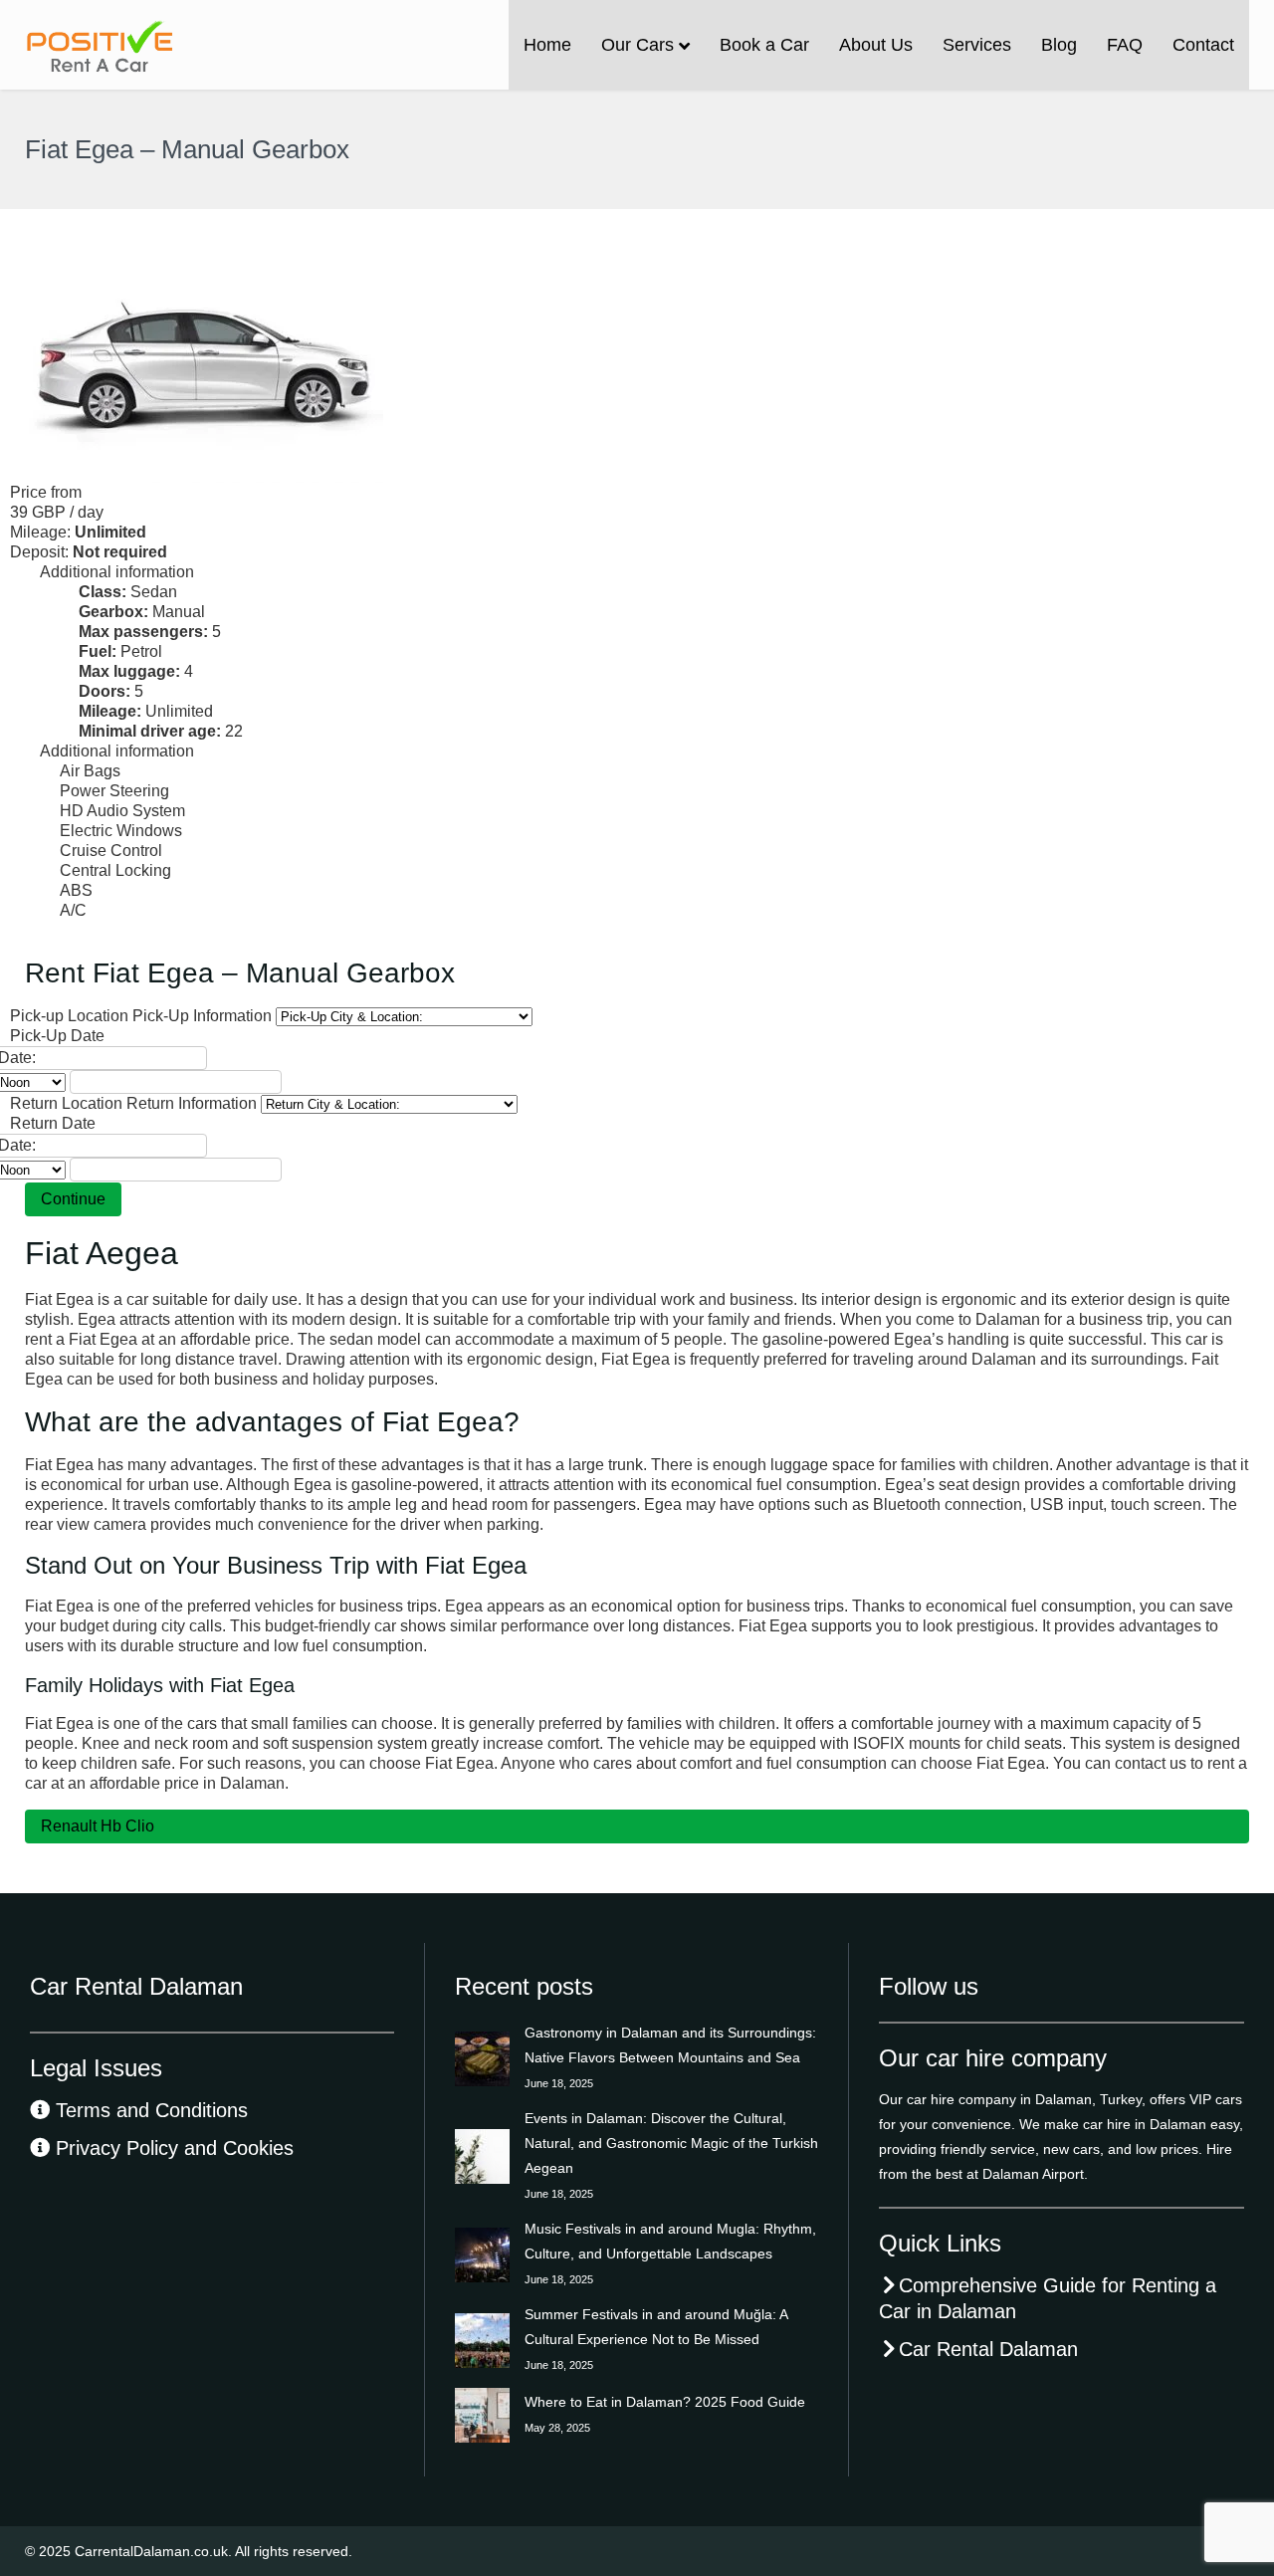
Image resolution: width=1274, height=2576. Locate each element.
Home (547, 45)
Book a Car (764, 45)
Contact (1203, 45)
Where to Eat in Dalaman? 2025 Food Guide (665, 2402)
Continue (73, 1199)
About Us (876, 45)
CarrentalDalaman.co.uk (151, 2551)
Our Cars (637, 45)
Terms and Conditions (152, 2110)
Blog (1059, 45)
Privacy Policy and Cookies (175, 2148)
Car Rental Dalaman (988, 2349)
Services (977, 45)
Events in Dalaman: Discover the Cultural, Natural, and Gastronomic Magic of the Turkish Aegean (671, 2143)
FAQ (1125, 45)
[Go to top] (1242, 2496)
